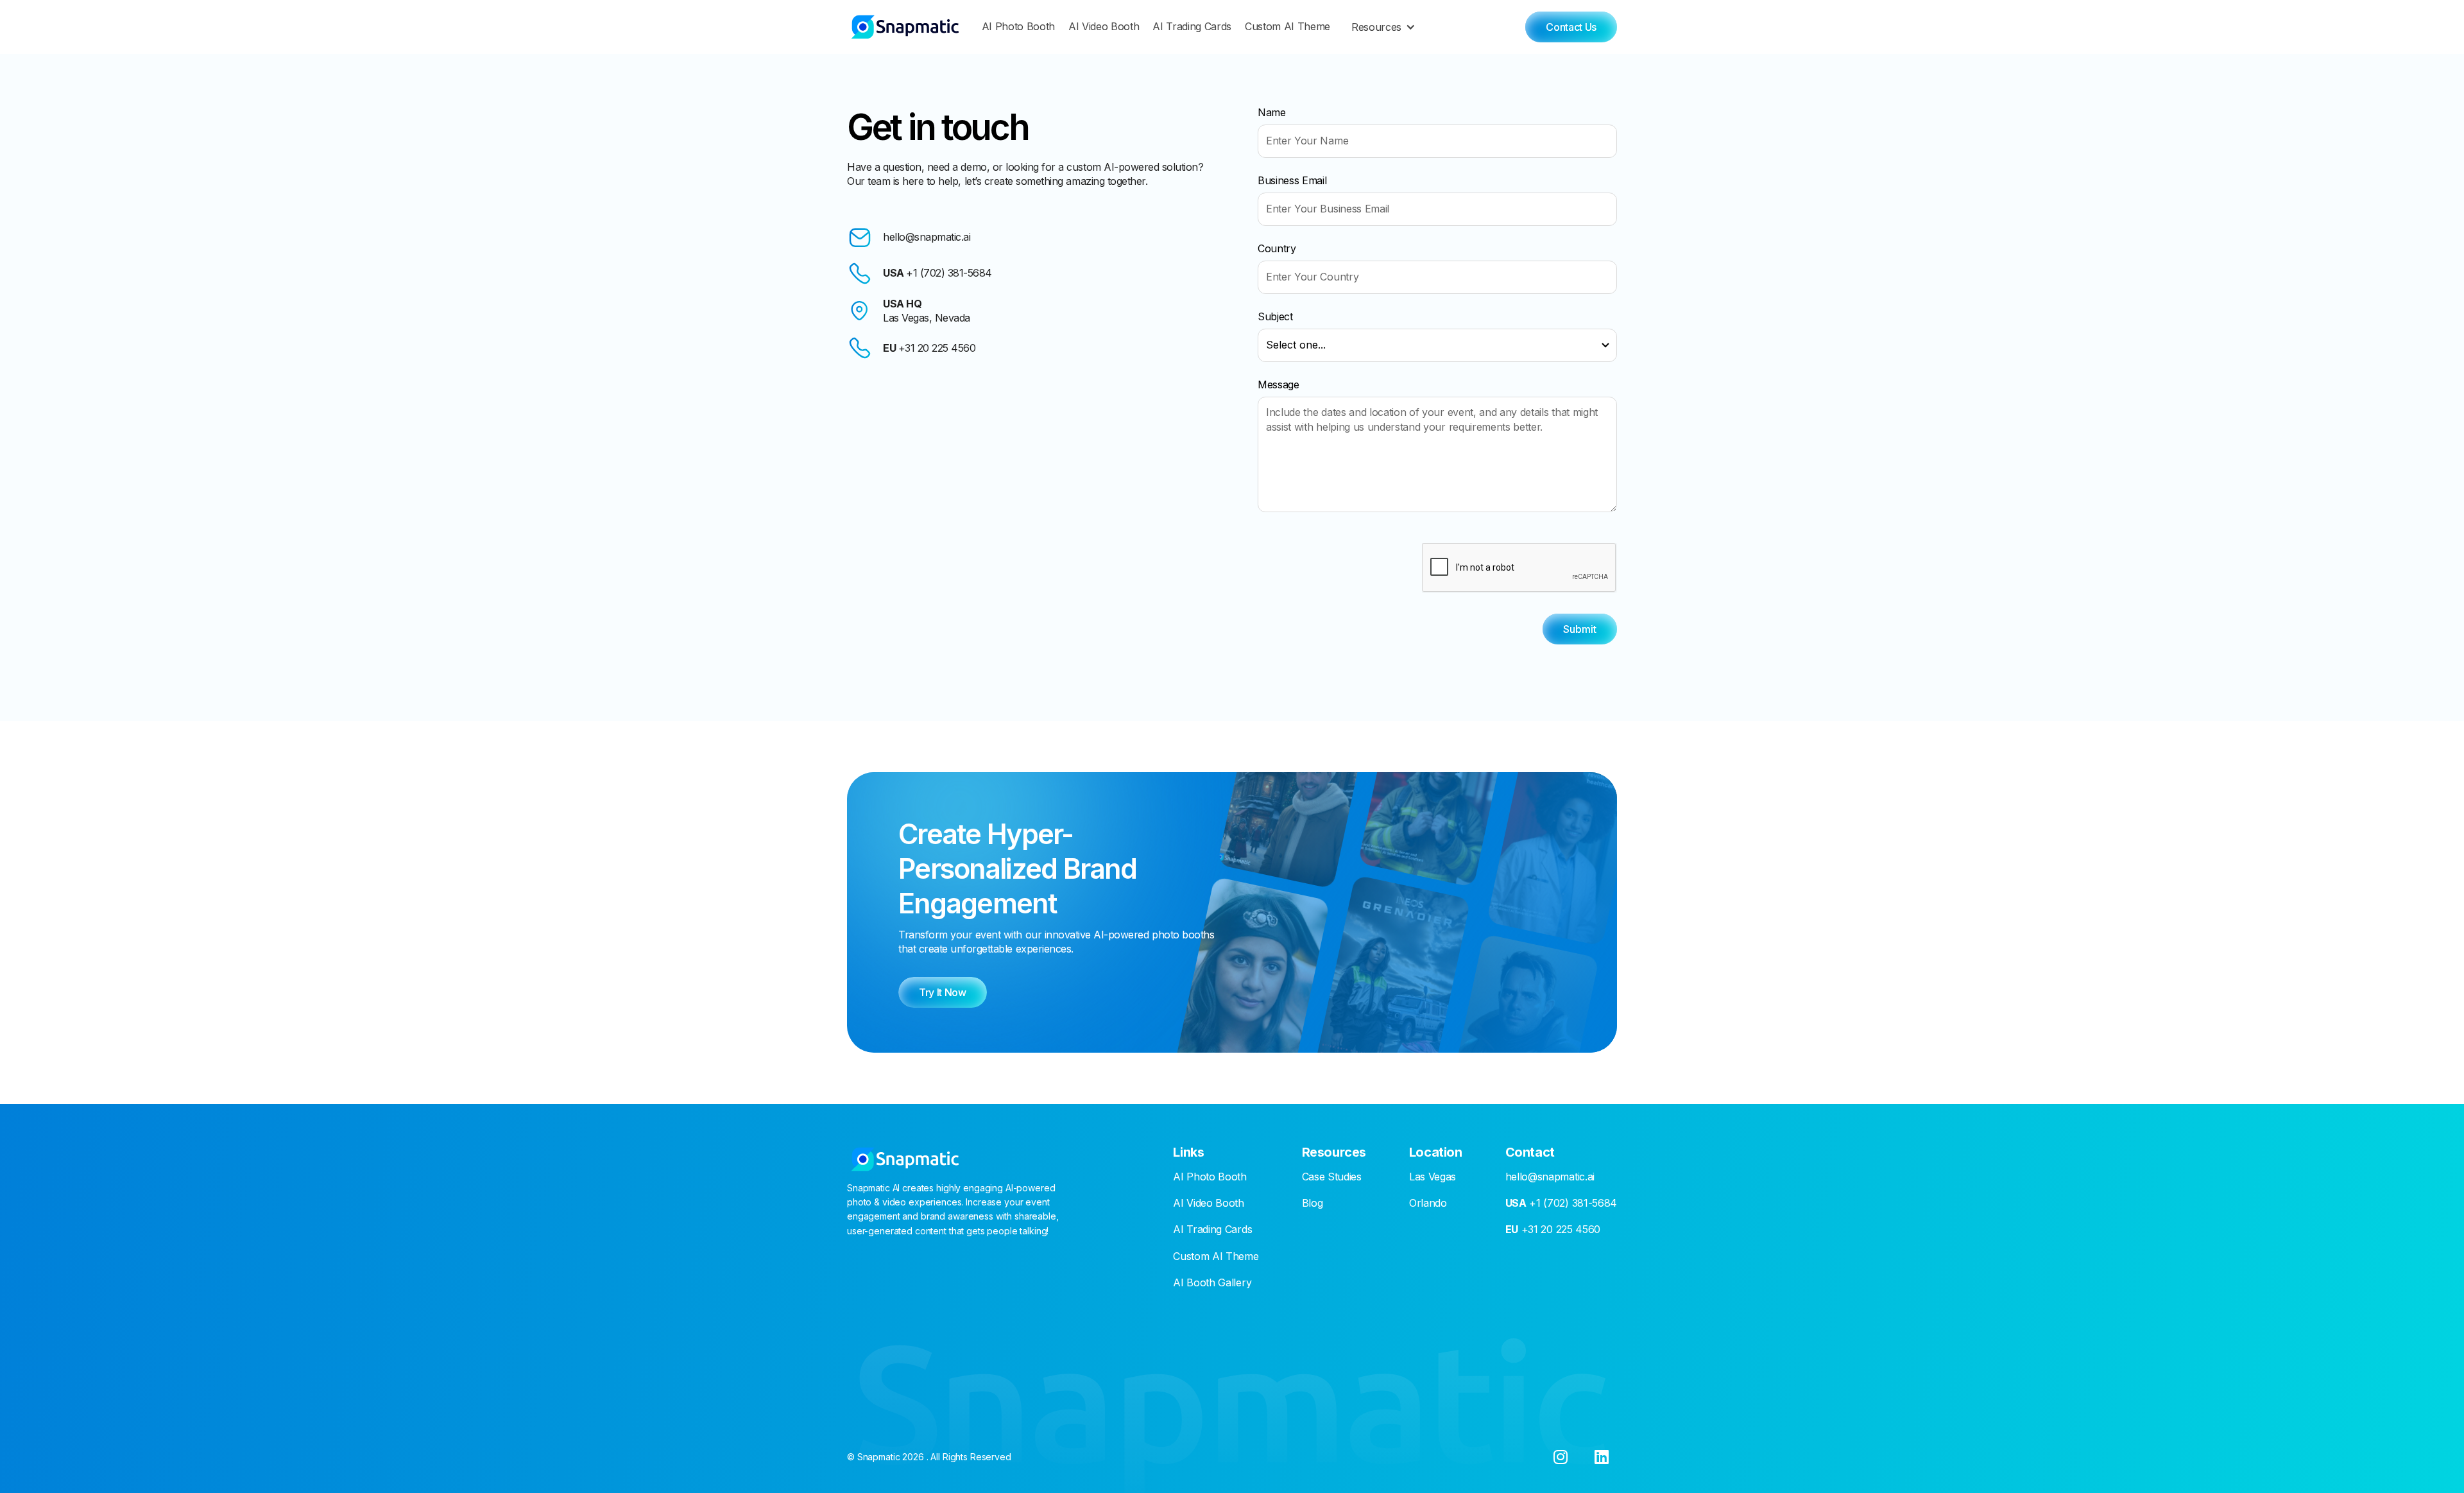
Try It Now (943, 992)
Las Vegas (1433, 1177)
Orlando (1428, 1203)
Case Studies (1332, 1177)
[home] (905, 27)
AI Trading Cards (1192, 27)
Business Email (1292, 180)
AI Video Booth (1104, 27)
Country (1277, 248)
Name (1272, 112)
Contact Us (1571, 27)
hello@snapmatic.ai (1550, 1177)
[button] (1386, 27)
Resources (1376, 27)
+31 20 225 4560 (1553, 1229)
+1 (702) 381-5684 (1561, 1203)
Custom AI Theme (1288, 27)
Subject (1275, 316)
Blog (1313, 1203)
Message (1279, 384)
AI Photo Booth (1019, 27)
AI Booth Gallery (1212, 1282)
